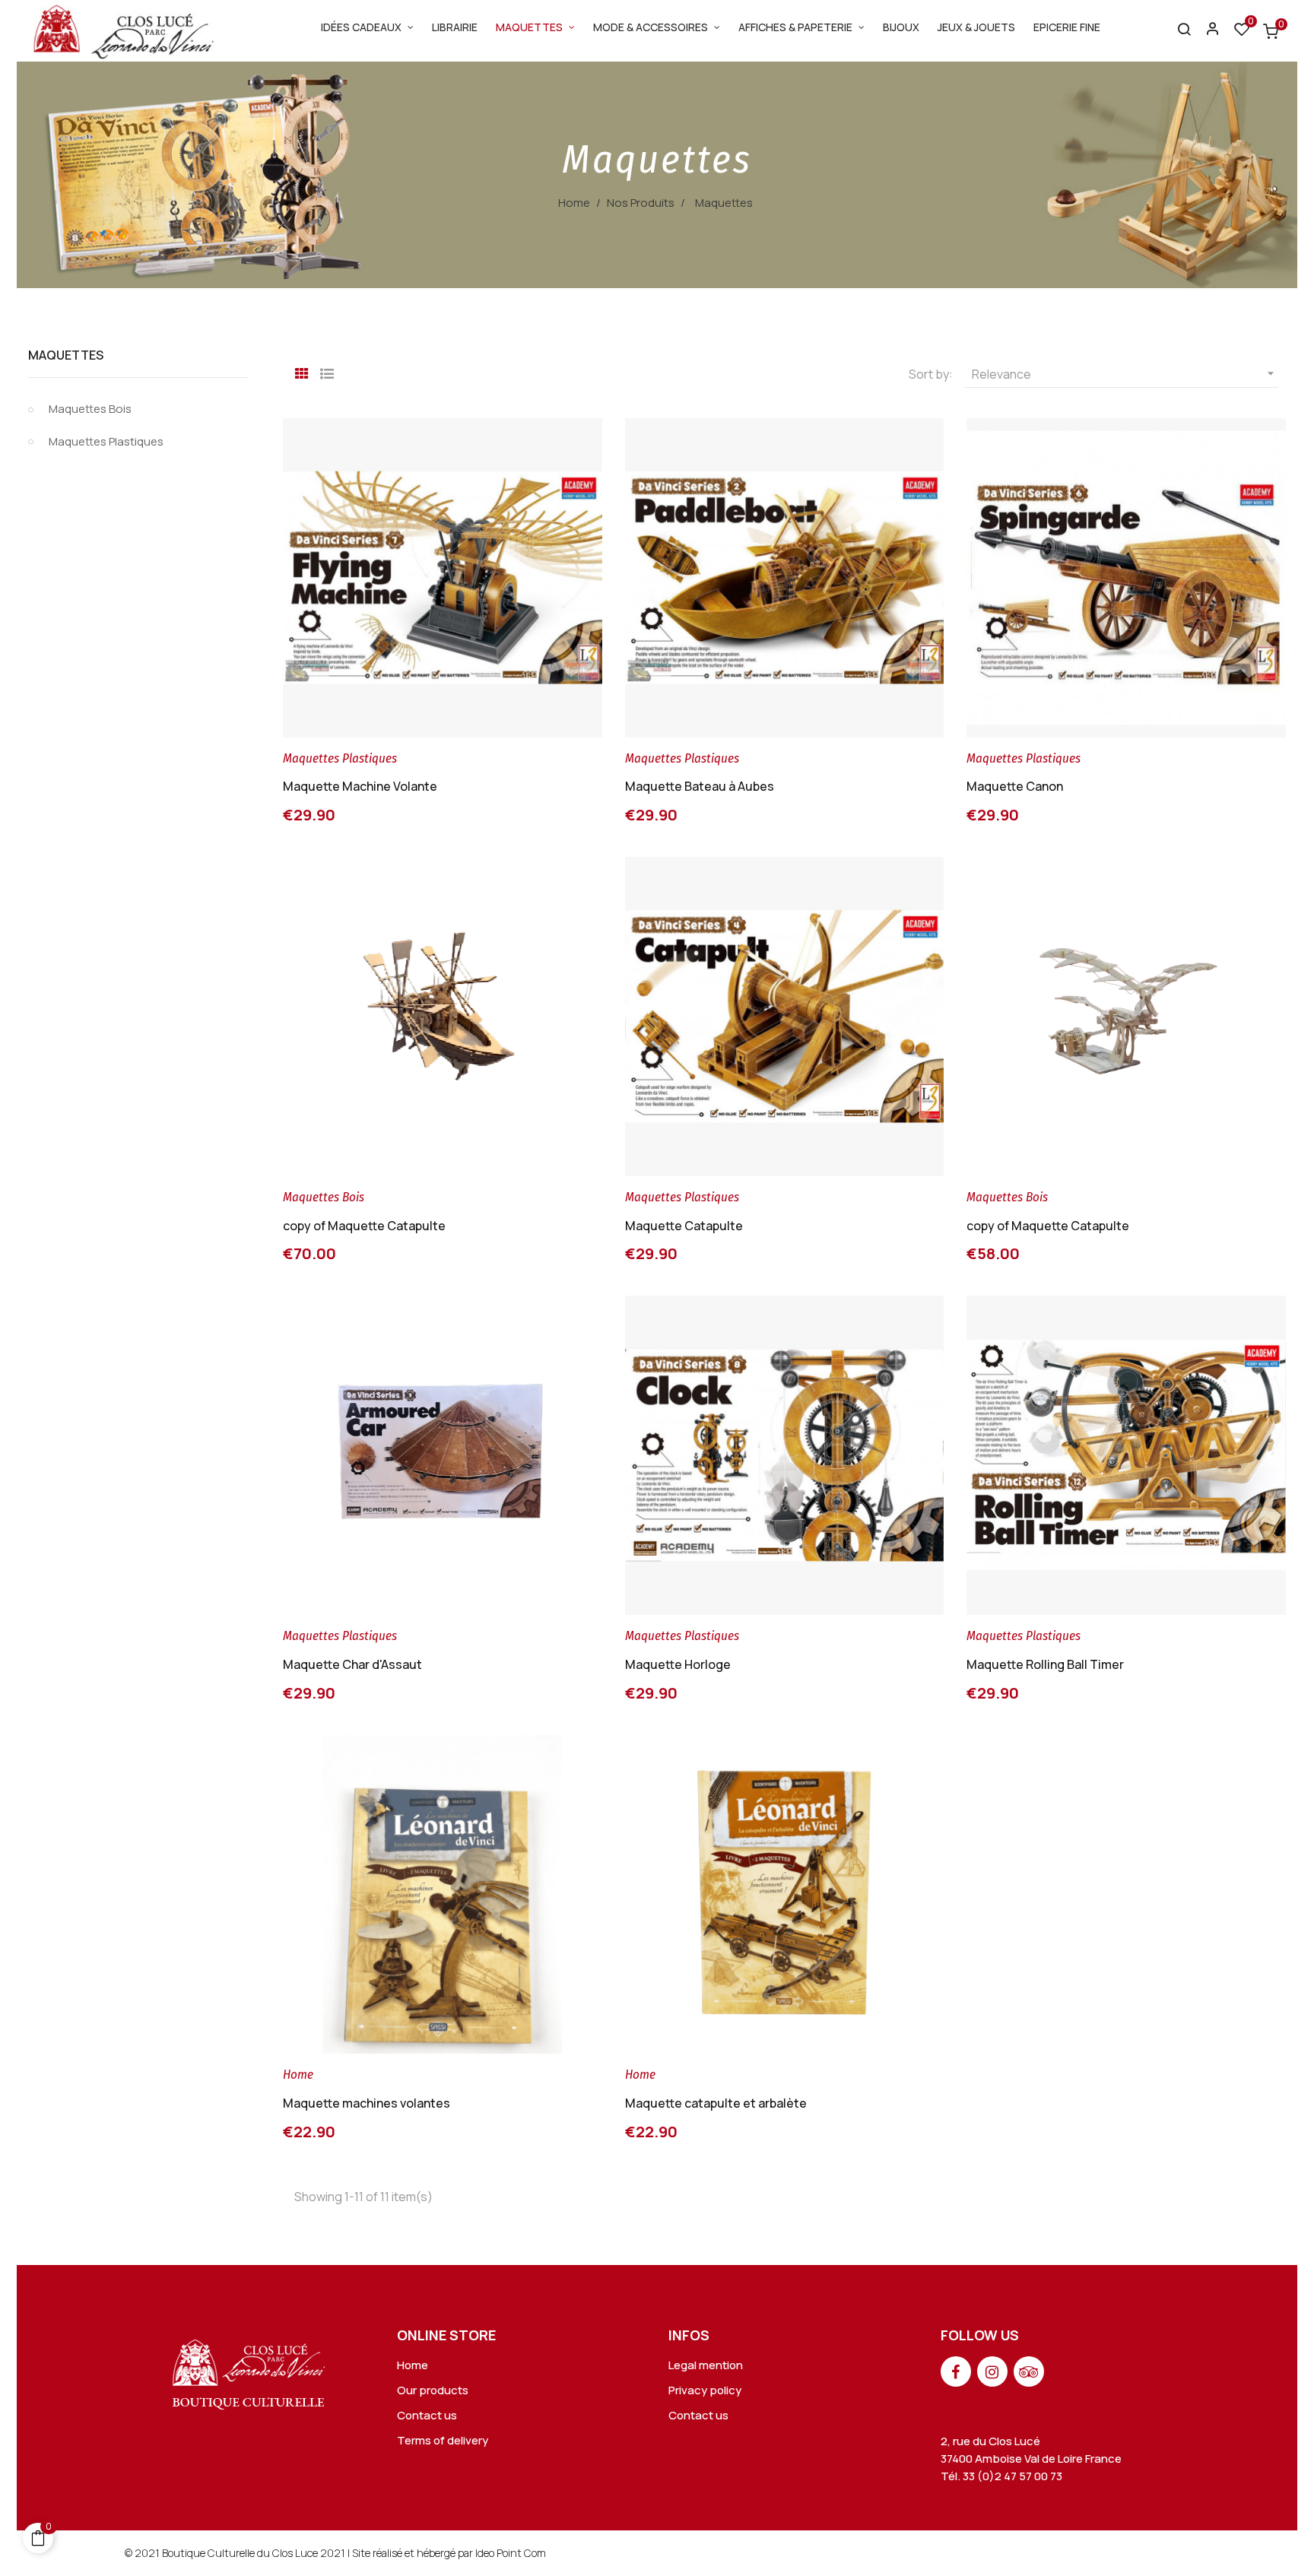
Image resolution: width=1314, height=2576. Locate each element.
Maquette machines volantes (367, 2103)
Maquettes (66, 355)
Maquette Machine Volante (360, 786)
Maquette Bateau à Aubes (700, 786)
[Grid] (302, 372)
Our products (433, 2390)
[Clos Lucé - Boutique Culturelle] (249, 2370)
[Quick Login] (1206, 31)
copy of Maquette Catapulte (364, 1226)
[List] (327, 372)
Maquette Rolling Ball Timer (1045, 1664)
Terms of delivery (443, 2440)
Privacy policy (705, 2390)
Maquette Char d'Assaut (352, 1664)
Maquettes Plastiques (106, 441)
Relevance (1125, 374)
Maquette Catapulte (684, 1226)
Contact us (427, 2415)
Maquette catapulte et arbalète (716, 2103)
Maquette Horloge (678, 1664)
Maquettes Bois (90, 409)
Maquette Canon (1015, 786)
